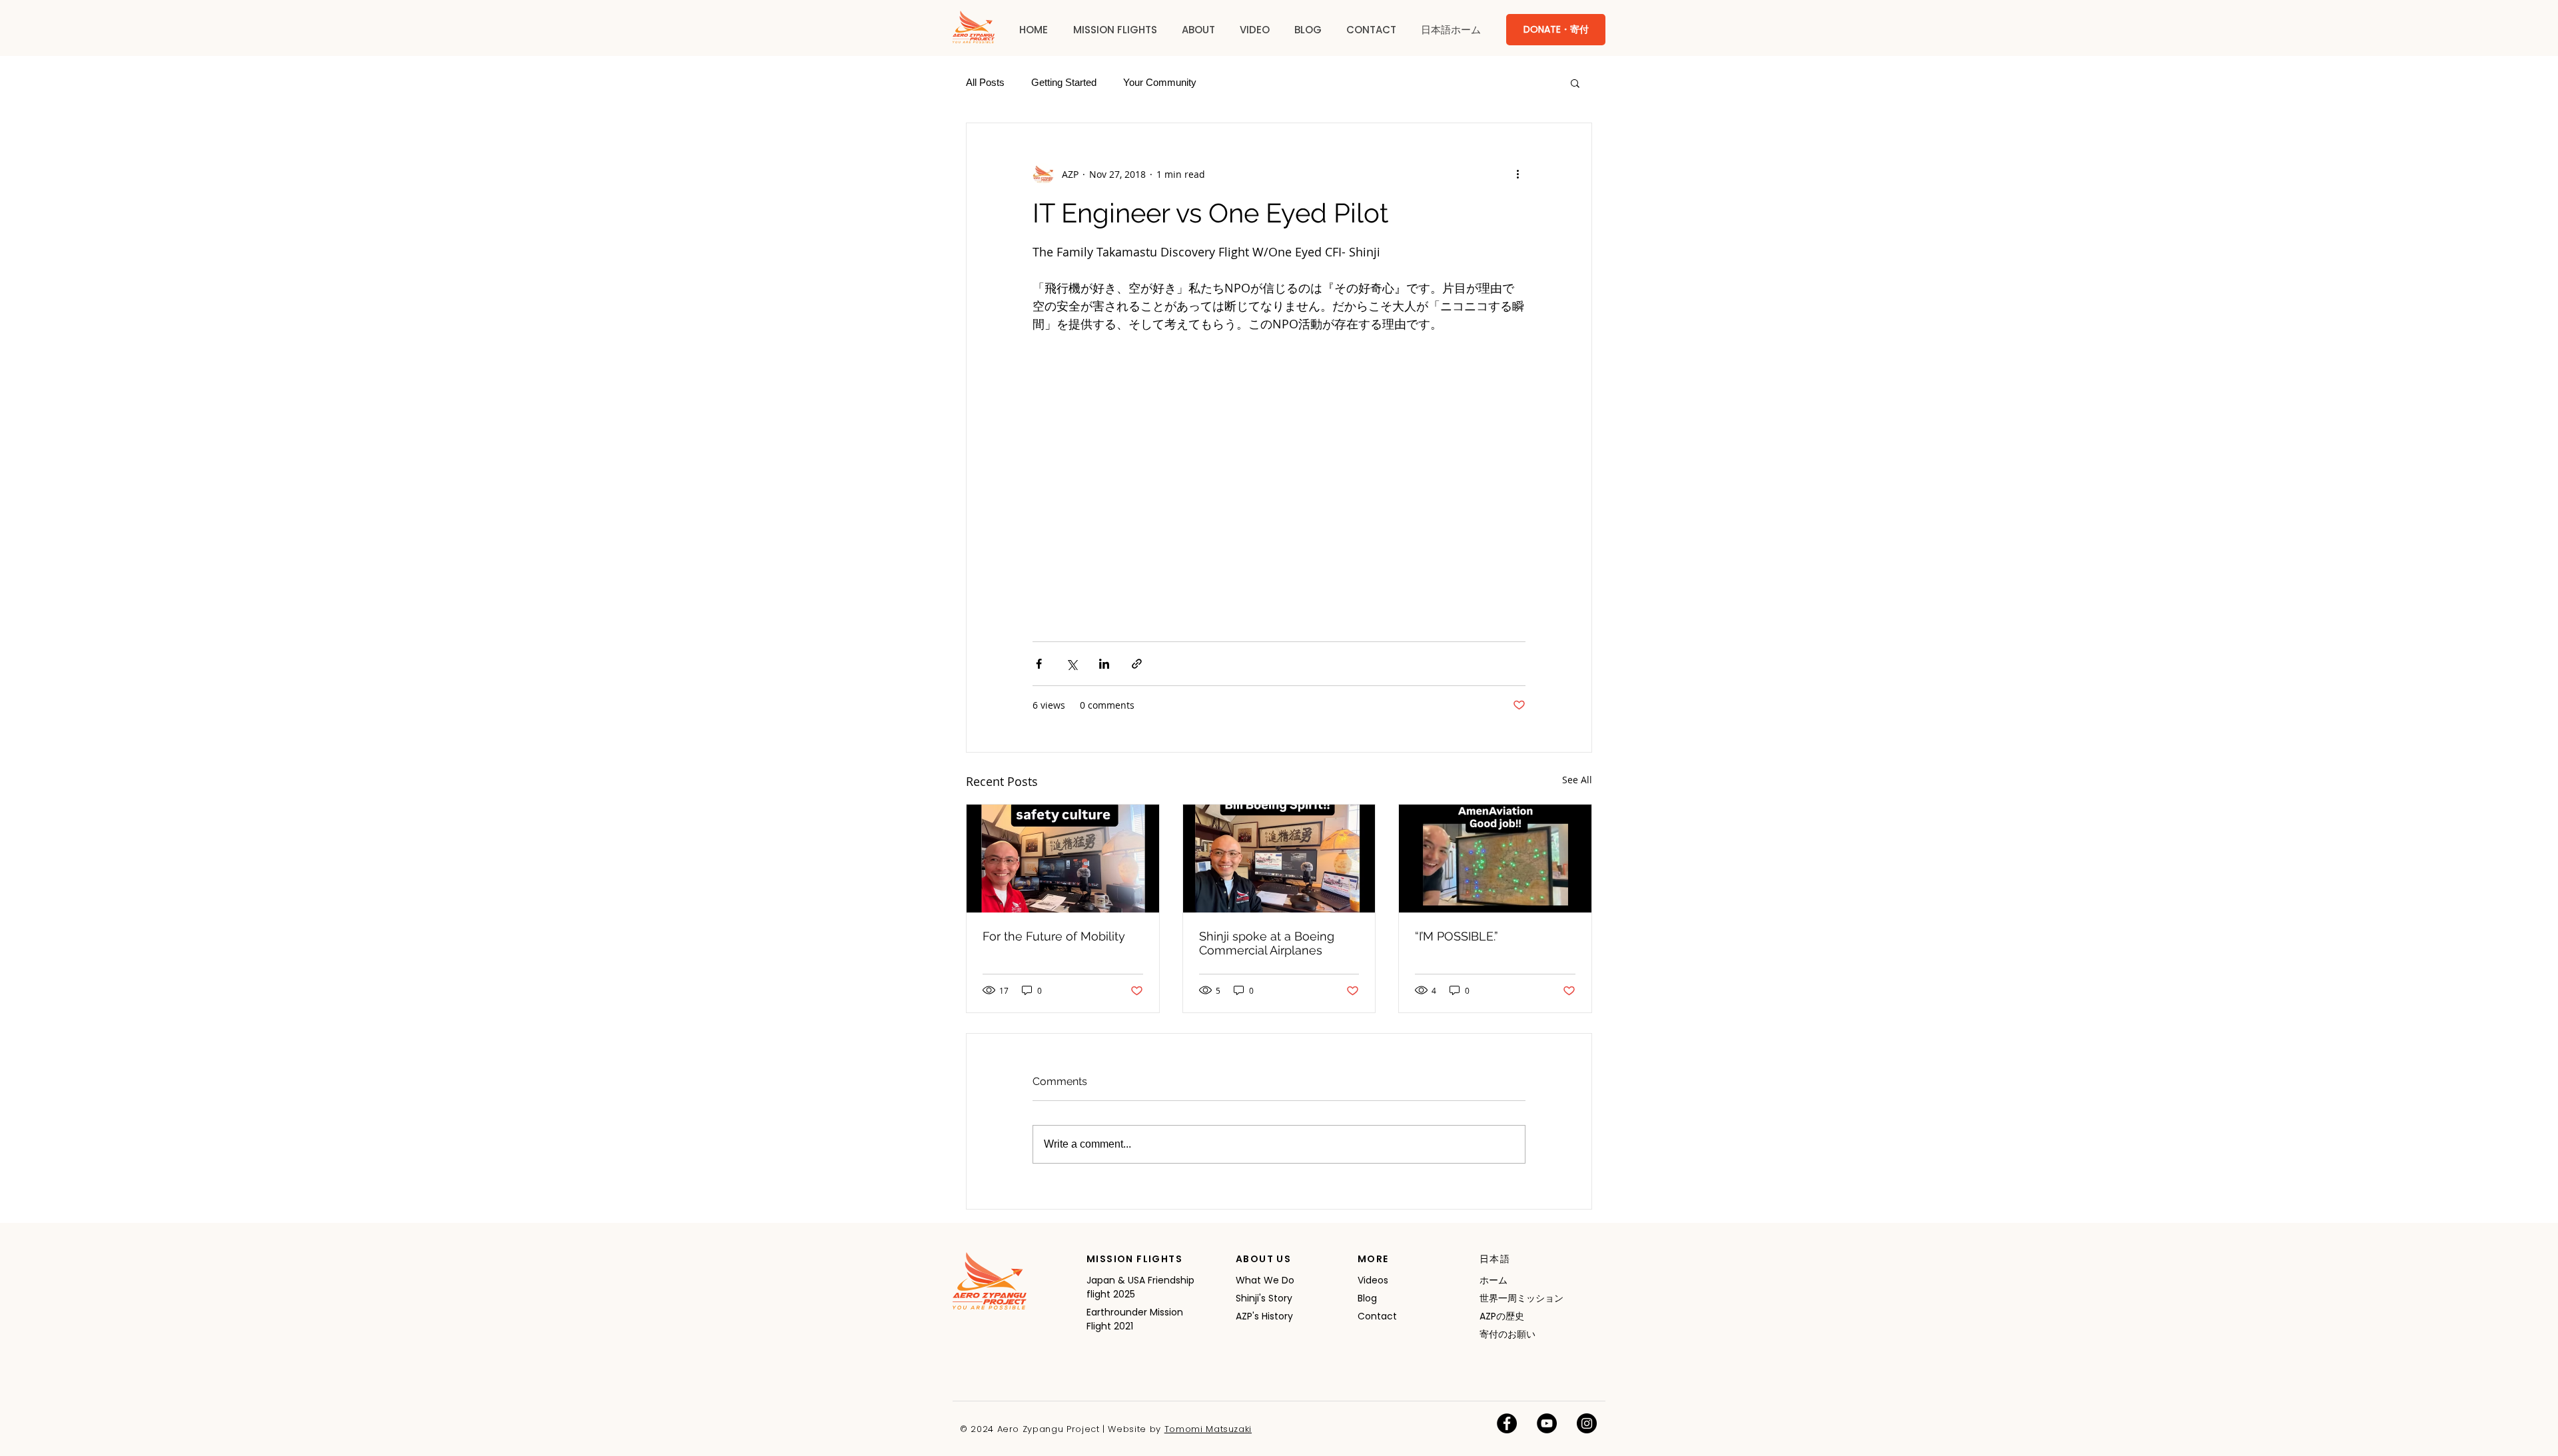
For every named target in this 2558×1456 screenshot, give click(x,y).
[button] (1115, 30)
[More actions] (1517, 174)
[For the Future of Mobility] (1063, 859)
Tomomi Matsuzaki (1208, 1429)
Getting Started (1064, 82)
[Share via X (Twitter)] (1071, 664)
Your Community (1160, 82)
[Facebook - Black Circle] (1507, 1423)
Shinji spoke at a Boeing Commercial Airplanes (1267, 943)
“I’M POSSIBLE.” (1457, 936)
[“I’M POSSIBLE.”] (1495, 859)
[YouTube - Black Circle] (1547, 1423)
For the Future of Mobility (1054, 936)
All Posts (985, 82)
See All (1577, 780)
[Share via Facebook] (1039, 664)
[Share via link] (1137, 664)
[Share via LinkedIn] (1104, 664)
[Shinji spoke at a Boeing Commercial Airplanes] (1279, 859)
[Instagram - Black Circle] (1587, 1423)
